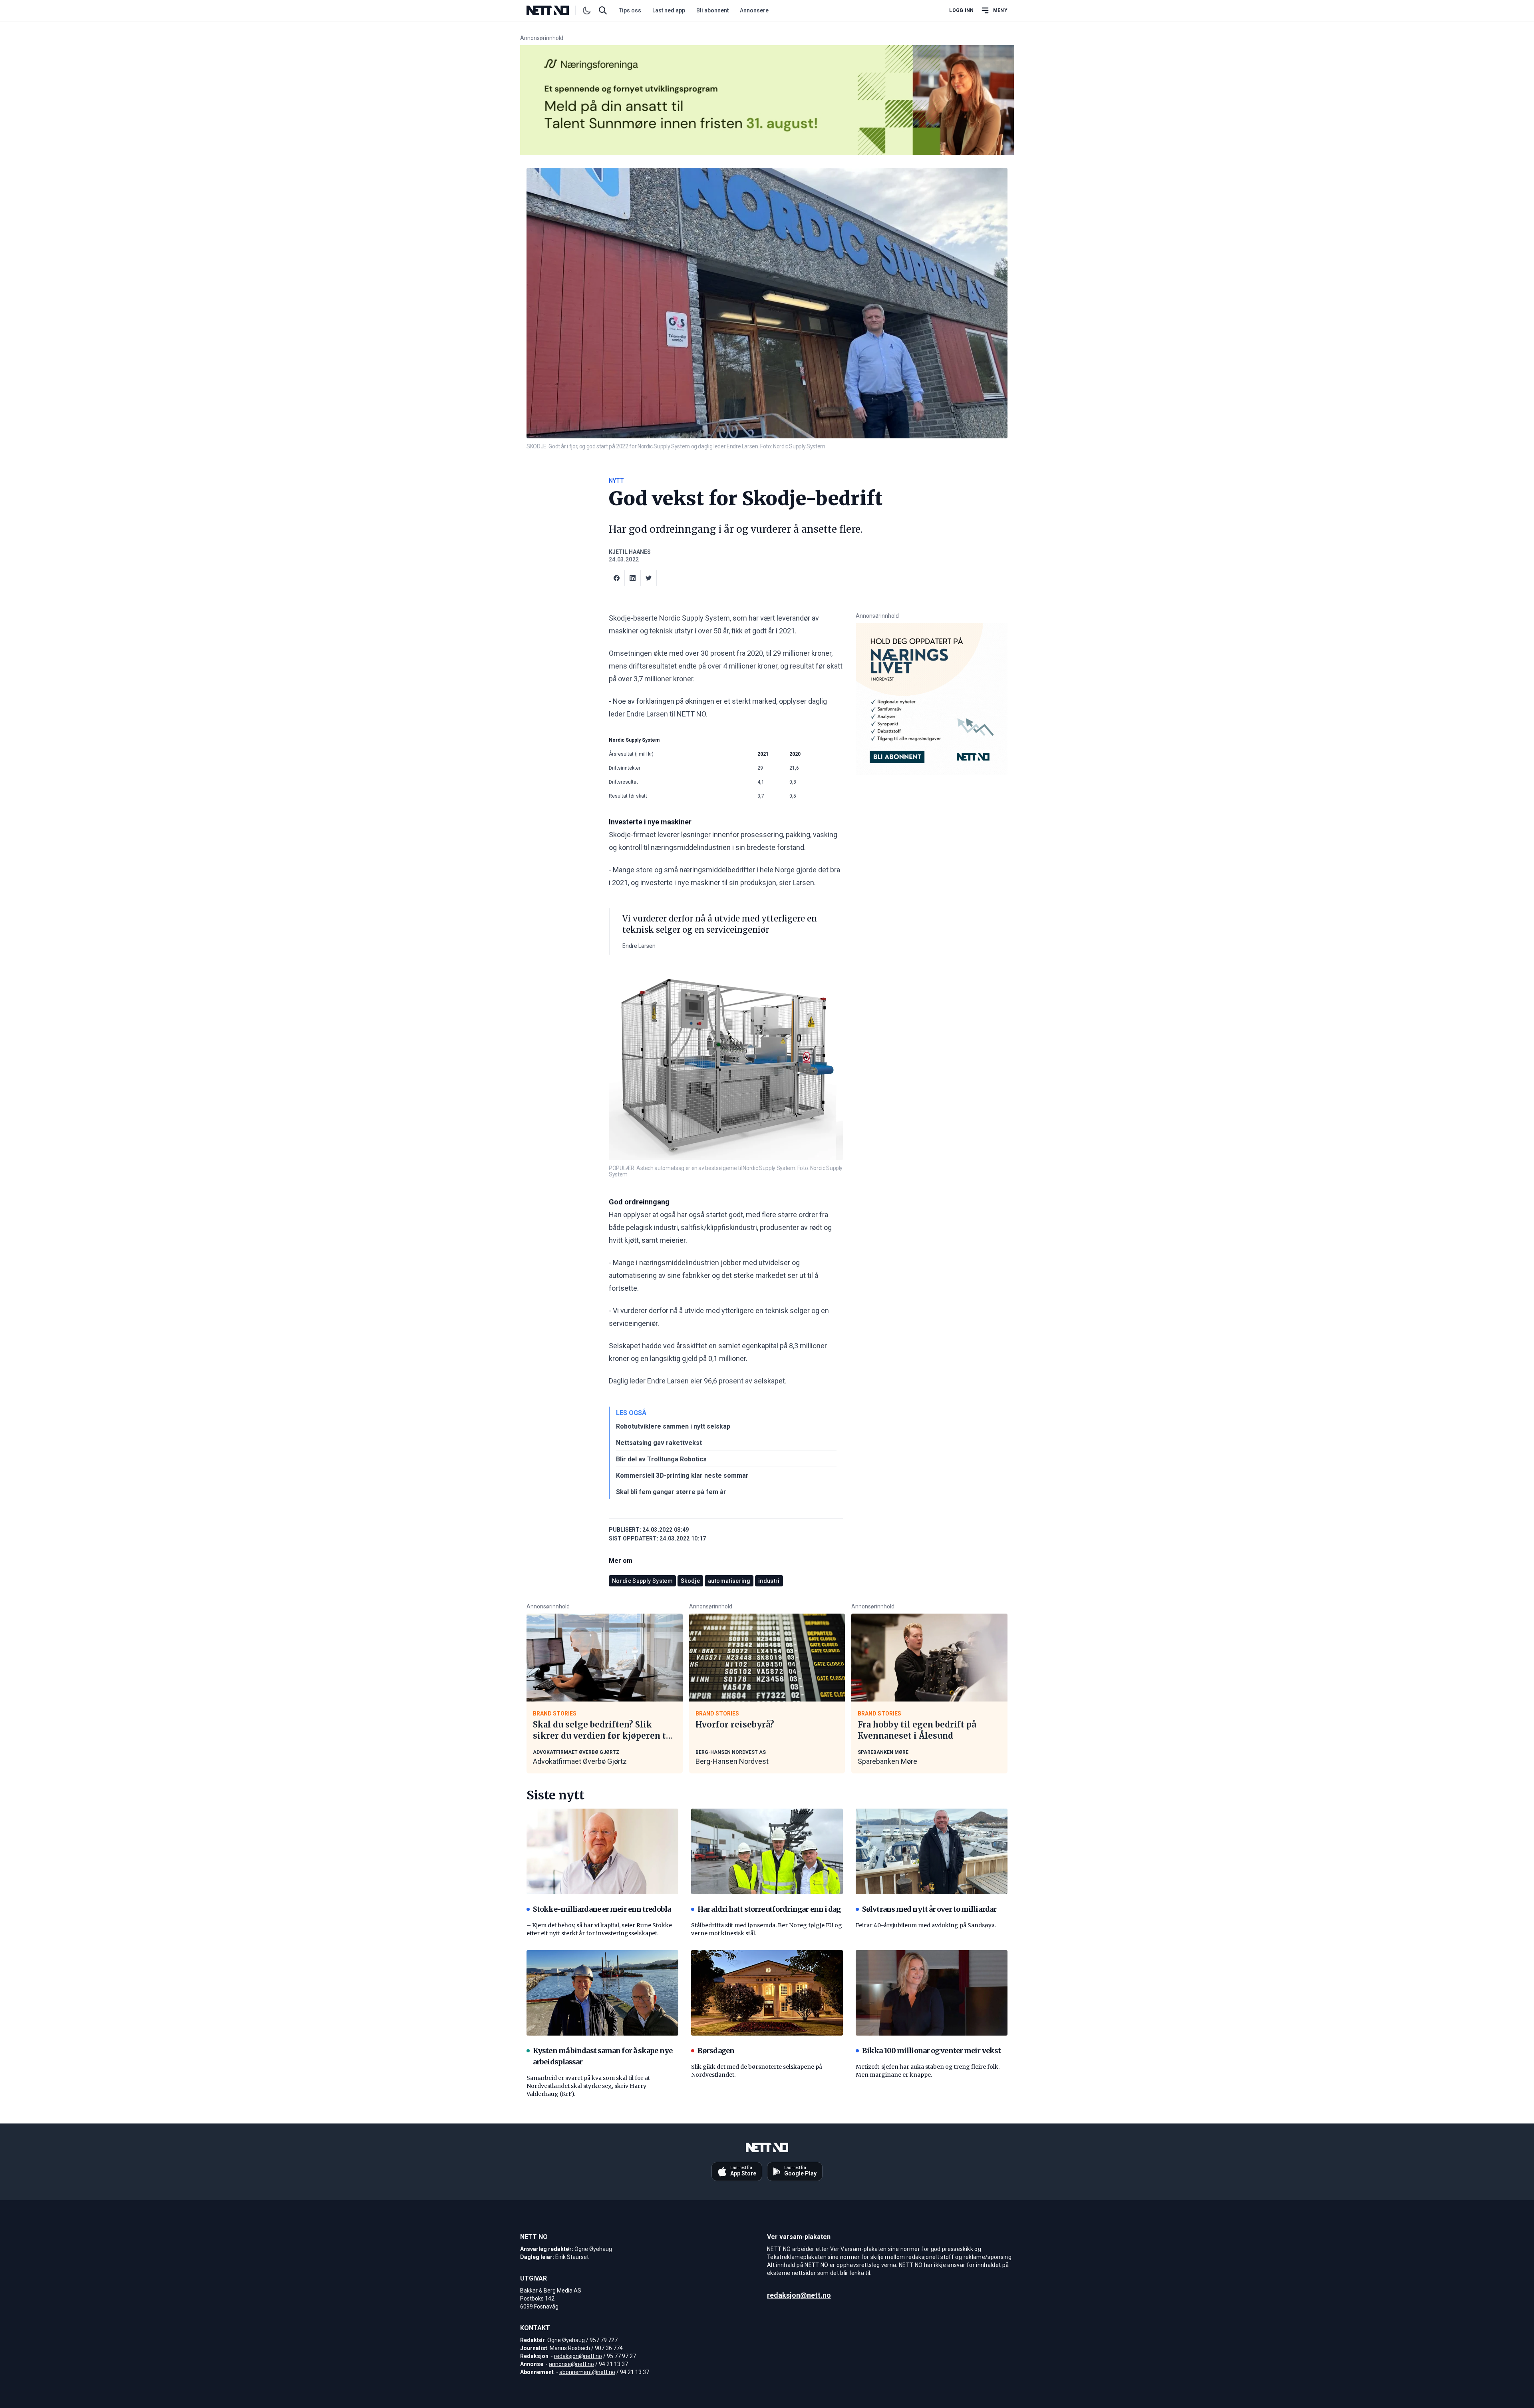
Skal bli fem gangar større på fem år (671, 1492)
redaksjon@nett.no (578, 2356)
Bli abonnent (712, 10)
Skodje (690, 1581)
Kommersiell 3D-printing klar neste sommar (682, 1476)
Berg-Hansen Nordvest (732, 1761)
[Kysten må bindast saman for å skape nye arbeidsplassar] (602, 1993)
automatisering (729, 1581)
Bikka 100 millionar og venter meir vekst (931, 2051)
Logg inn (961, 10)
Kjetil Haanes (630, 552)
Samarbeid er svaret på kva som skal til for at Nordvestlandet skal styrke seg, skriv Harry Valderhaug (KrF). (588, 2086)
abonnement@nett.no (587, 2372)
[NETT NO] (554, 10)
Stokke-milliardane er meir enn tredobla (602, 1909)
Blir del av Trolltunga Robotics (661, 1459)
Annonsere (754, 10)
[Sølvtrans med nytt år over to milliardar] (932, 1851)
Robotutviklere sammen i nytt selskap (673, 1426)
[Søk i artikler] (603, 10)
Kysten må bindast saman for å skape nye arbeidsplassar (603, 2056)
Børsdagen (716, 2051)
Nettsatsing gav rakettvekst (659, 1443)
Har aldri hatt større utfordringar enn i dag (769, 1909)
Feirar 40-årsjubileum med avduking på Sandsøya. (926, 1925)
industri (769, 1581)
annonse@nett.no (571, 2364)
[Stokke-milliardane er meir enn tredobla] (602, 1851)
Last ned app (669, 10)
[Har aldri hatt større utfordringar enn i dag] (767, 1851)
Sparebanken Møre (887, 1761)
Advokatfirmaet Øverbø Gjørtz (580, 1761)
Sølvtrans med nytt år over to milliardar (929, 1909)
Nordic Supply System (642, 1581)
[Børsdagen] (767, 1993)
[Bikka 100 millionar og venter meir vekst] (932, 1993)
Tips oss (630, 10)
